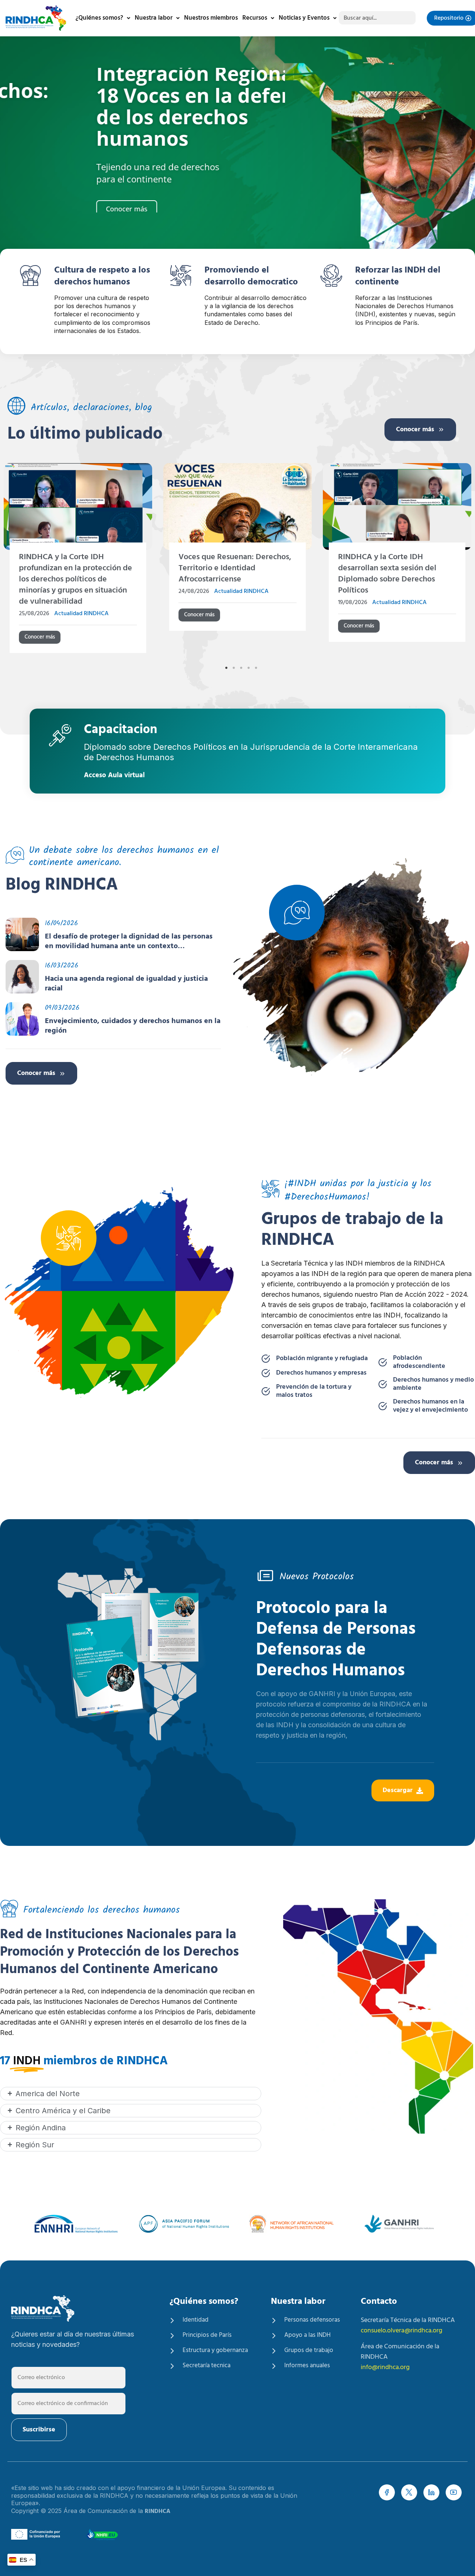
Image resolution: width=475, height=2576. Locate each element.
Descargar (398, 1790)
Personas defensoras (312, 2320)
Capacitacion (121, 731)
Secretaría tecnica (207, 2366)
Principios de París (207, 2335)
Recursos (255, 18)
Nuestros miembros (211, 18)
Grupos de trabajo (309, 2351)
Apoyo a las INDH (307, 2335)
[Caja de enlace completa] (78, 561)
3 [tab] (241, 668)
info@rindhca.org (385, 2367)
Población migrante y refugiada (322, 1359)
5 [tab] (256, 668)
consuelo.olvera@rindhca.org (402, 2331)
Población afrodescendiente (419, 1362)
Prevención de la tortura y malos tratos (314, 1391)
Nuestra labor (154, 18)
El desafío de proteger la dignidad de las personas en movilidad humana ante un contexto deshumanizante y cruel (129, 941)
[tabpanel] (237, 561)
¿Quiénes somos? (99, 18)
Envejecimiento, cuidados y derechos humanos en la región (133, 1026)
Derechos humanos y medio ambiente (433, 1384)
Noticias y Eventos (304, 18)
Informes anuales (307, 2366)
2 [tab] (234, 668)
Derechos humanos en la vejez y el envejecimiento (430, 1406)
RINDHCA (158, 2511)
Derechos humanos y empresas (321, 1373)
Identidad (196, 2320)
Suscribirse (39, 2430)
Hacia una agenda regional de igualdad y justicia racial (126, 984)
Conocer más (415, 430)
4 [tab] (249, 668)
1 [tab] (226, 668)
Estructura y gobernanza (215, 2351)
